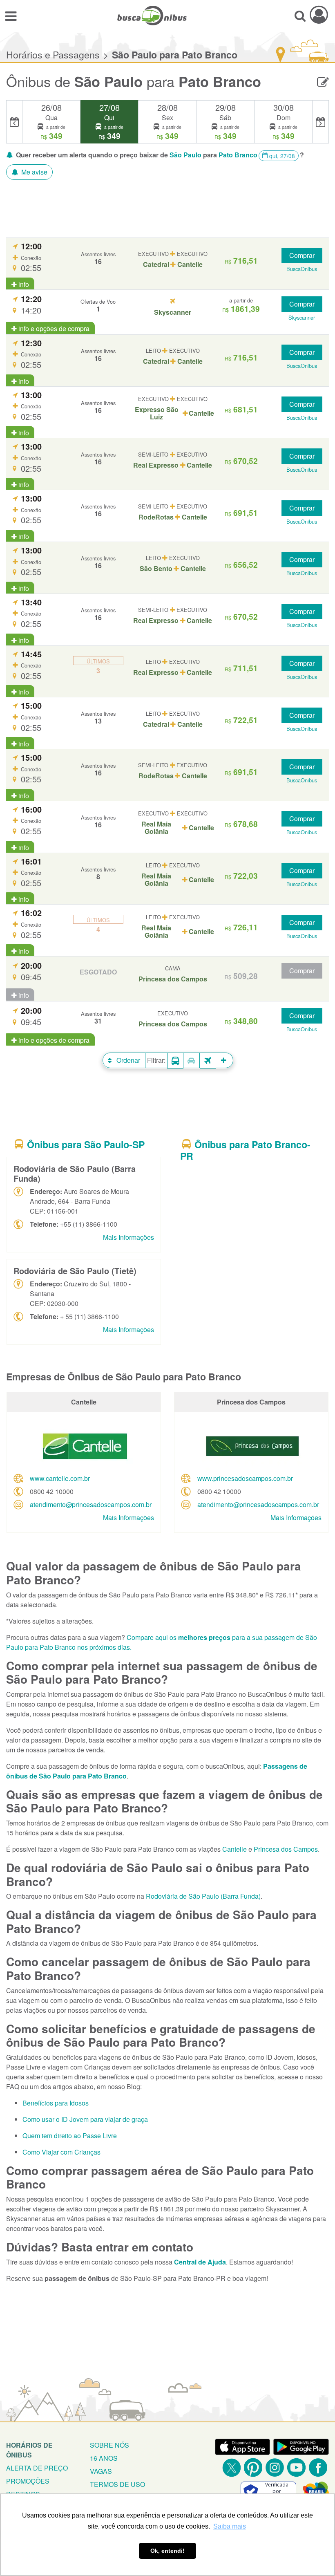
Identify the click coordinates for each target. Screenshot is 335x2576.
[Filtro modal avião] (208, 1061)
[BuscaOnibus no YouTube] (296, 2467)
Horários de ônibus (29, 2450)
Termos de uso (117, 2484)
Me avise (33, 172)
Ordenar (127, 1060)
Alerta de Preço (37, 2468)
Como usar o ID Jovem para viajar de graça (85, 2119)
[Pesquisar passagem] (300, 16)
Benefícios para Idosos (56, 2103)
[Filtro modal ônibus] (175, 1061)
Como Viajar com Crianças (61, 2152)
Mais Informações (128, 1237)
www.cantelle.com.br (60, 1478)
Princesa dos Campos (286, 1849)
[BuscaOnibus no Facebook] (318, 2467)
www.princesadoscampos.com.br (245, 1478)
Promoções (28, 2481)
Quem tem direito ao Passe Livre (70, 2136)
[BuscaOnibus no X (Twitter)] (231, 2467)
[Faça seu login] (319, 15)
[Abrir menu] (11, 16)
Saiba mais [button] (230, 2526)
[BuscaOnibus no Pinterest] (253, 2467)
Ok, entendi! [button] (167, 2551)
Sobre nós (109, 2445)
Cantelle (234, 1849)
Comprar (302, 255)
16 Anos (104, 2458)
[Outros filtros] (225, 1060)
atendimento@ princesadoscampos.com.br (91, 1504)
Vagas (101, 2471)
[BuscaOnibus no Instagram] (275, 2467)
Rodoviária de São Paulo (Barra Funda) (203, 1896)
